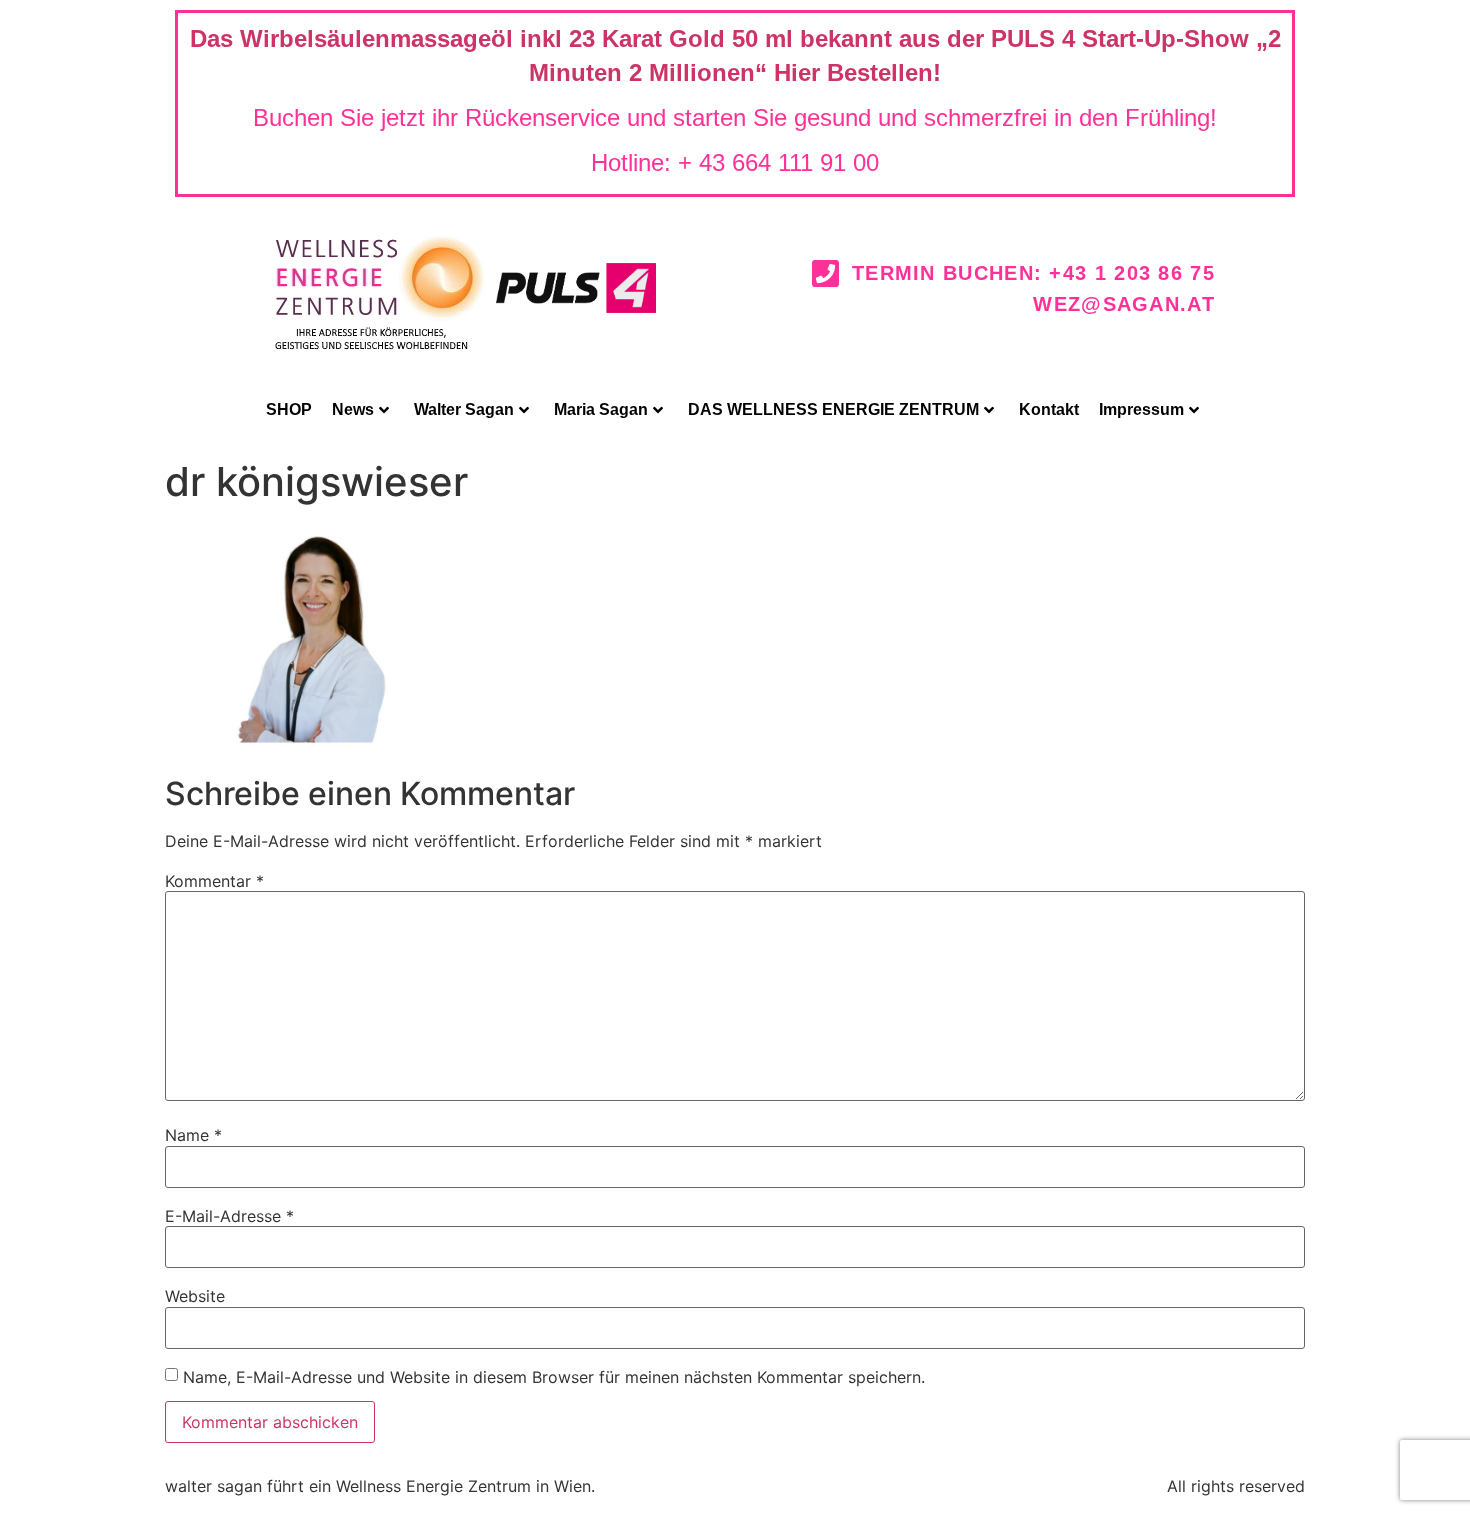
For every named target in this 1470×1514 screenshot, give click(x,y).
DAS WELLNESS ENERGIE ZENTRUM (833, 409)
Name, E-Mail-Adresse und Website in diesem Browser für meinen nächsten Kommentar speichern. (554, 1377)
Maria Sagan (601, 409)
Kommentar (214, 881)
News (353, 409)
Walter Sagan (464, 409)
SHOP (289, 409)
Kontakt (1049, 409)
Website (195, 1296)
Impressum (1141, 409)
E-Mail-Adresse (229, 1216)
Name (193, 1135)
